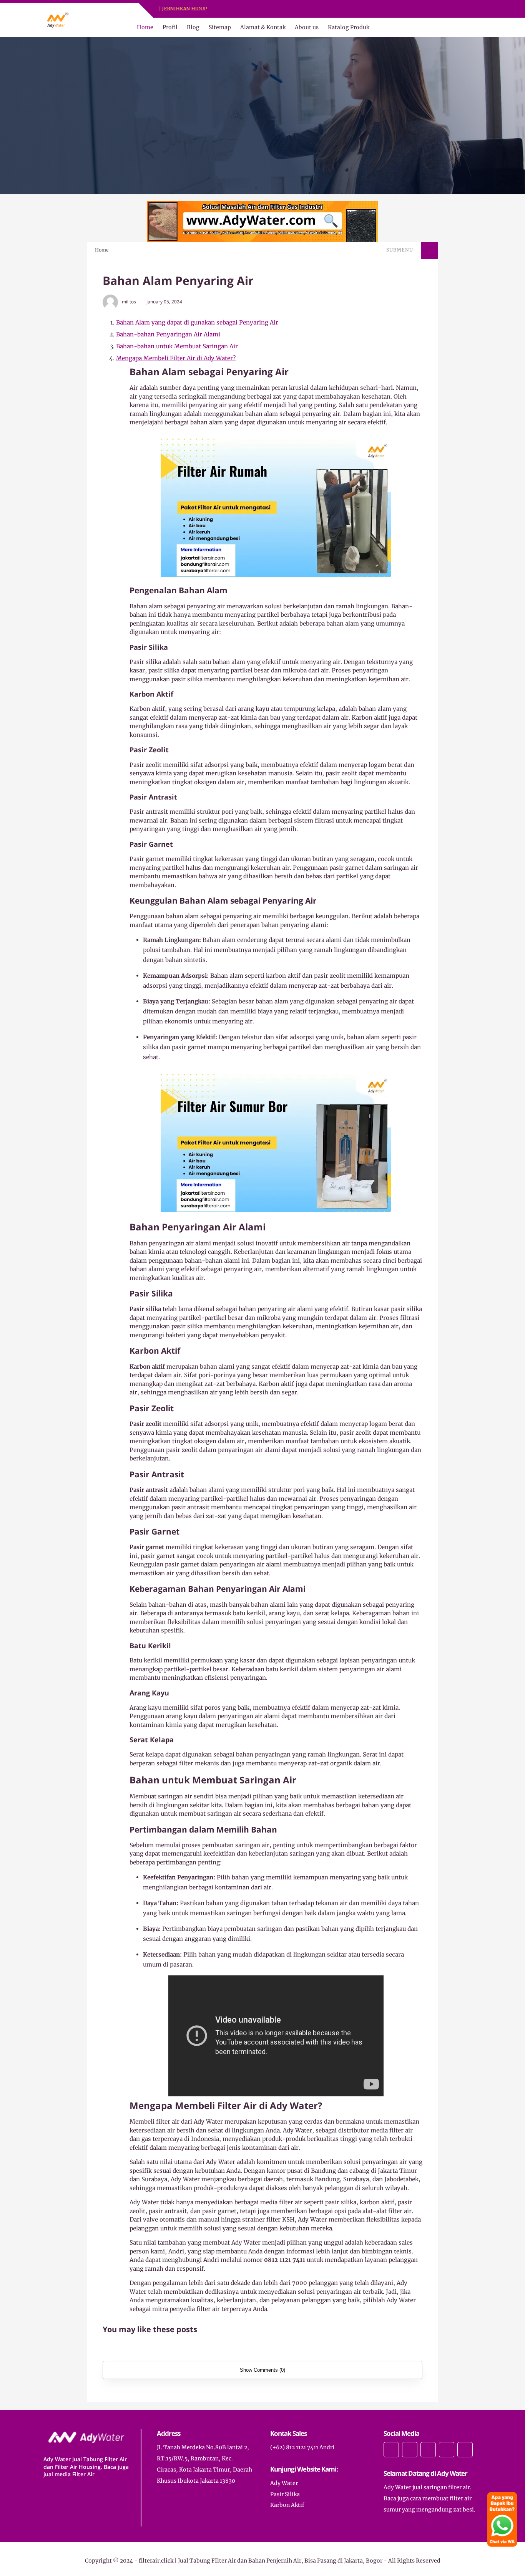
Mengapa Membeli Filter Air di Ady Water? (176, 358)
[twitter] (265, 9)
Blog (193, 27)
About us (307, 27)
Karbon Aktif (287, 2505)
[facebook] (255, 9)
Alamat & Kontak (263, 27)
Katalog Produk (349, 27)
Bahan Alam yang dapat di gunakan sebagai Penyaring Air (197, 322)
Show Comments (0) (262, 2370)
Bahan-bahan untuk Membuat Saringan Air (177, 346)
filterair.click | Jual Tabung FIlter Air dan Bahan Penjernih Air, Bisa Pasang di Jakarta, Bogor (261, 2561)
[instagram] (275, 9)
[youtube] (285, 9)
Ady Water (284, 2483)
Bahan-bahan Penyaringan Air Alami (168, 334)
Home (145, 27)
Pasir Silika (285, 2494)
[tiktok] (447, 2450)
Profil (170, 27)
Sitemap (220, 27)
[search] (462, 27)
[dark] (475, 27)
